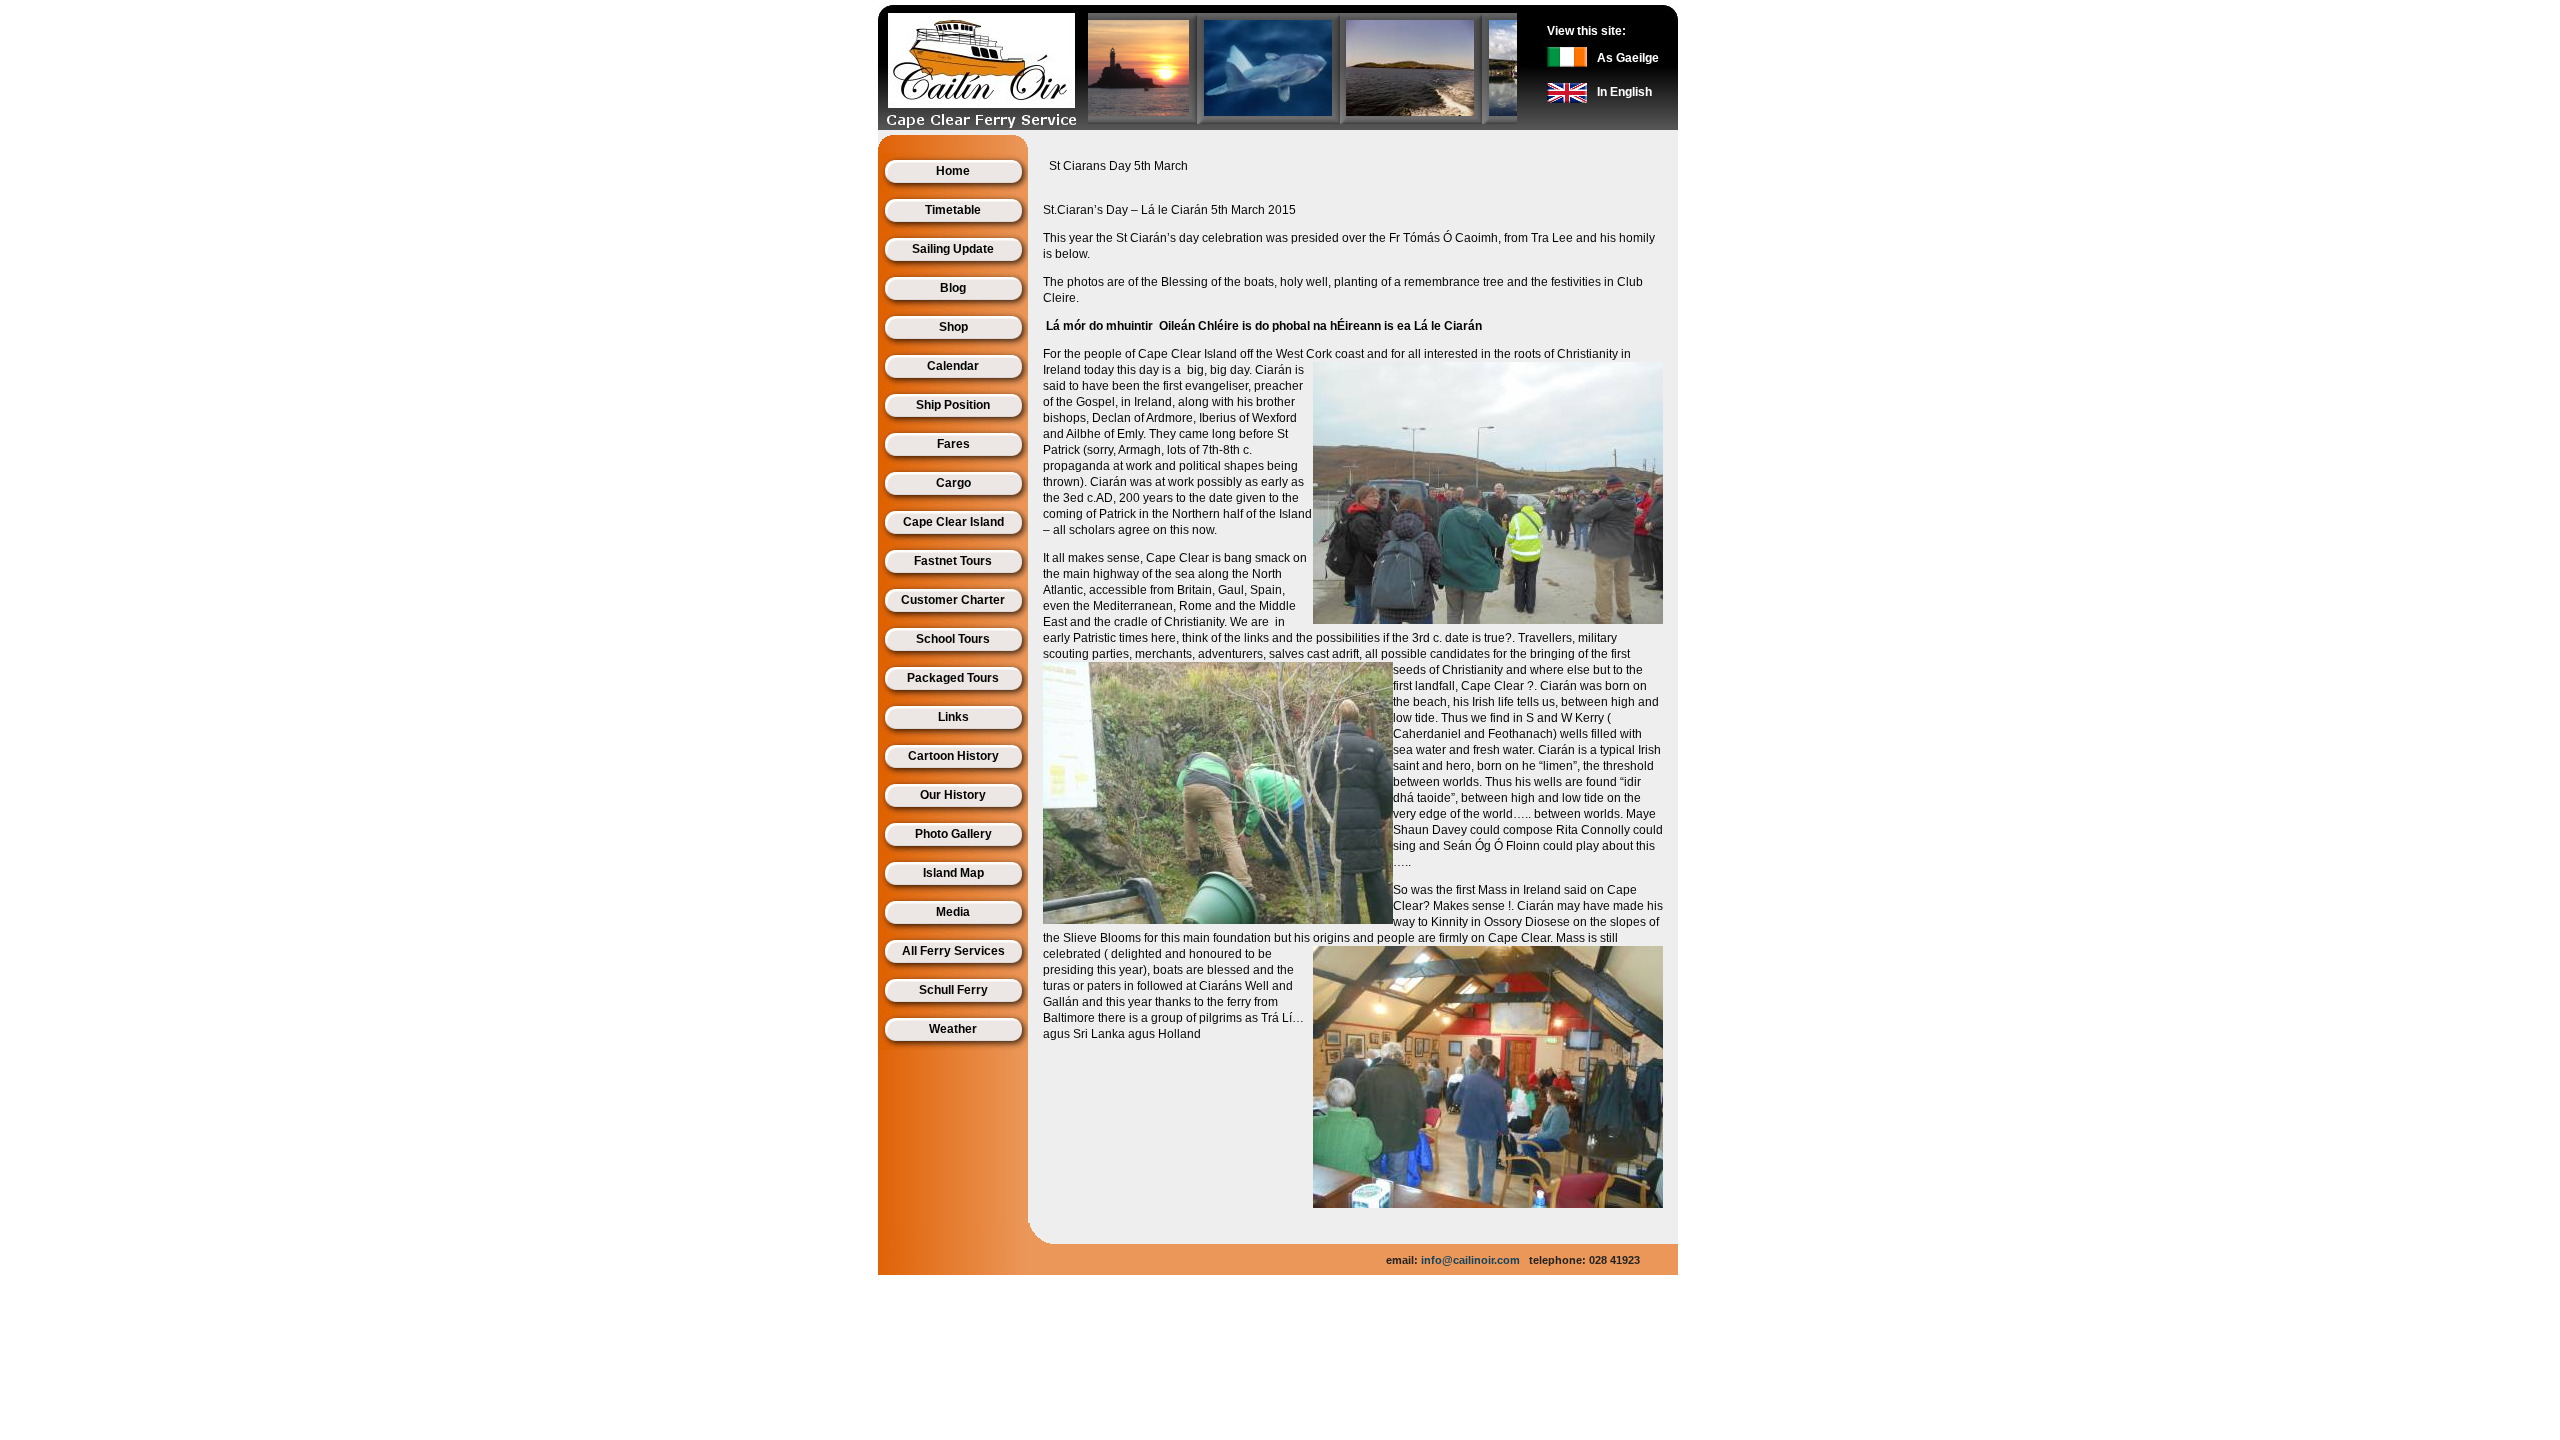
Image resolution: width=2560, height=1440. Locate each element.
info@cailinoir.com (1470, 1260)
